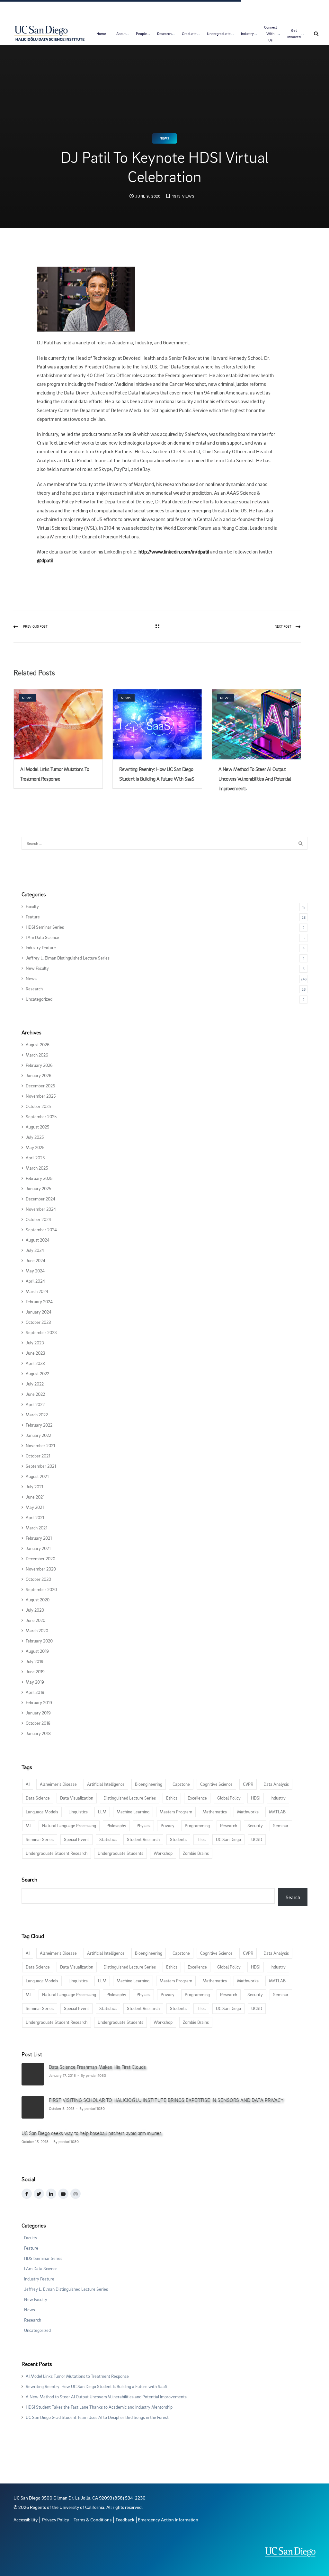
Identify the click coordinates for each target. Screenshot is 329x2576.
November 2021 (40, 1445)
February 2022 (39, 1425)
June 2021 (35, 1497)
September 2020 (41, 1589)
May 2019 (35, 1682)
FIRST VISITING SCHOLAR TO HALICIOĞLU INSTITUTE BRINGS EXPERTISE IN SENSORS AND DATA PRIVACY (166, 2100)
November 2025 (41, 1096)
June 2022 (35, 1394)
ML (29, 1825)
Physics (143, 1825)
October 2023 (38, 1322)
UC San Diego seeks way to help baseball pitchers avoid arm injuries (92, 2133)
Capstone (181, 1784)
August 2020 (38, 1600)
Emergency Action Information (168, 2520)
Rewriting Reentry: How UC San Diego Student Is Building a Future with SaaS (97, 2386)
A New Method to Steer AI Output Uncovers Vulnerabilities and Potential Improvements (255, 779)
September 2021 (41, 1466)
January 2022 (38, 1435)
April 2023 (35, 1363)
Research (164, 34)
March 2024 (37, 1291)
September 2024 (41, 1230)
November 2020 (41, 1569)
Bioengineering (149, 1784)
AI (28, 1784)
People (141, 34)
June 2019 (35, 1672)
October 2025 (38, 1106)
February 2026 (39, 1065)
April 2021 (35, 1517)
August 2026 (38, 1045)
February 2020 (39, 1641)
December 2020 (40, 1558)
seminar (281, 1825)
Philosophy (116, 1825)
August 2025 (37, 1127)
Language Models (42, 1812)
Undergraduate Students (120, 1853)
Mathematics (215, 1812)
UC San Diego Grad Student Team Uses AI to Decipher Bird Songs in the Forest (97, 2417)
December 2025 (40, 1086)
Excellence (197, 1798)
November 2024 (41, 1209)
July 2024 (35, 1250)
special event (76, 1839)
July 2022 (35, 1384)
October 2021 (38, 1456)
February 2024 (39, 1301)
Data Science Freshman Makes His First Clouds (97, 2067)
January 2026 (39, 1075)
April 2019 (35, 1692)
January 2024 (39, 1312)
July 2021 (34, 1487)
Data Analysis (276, 1784)
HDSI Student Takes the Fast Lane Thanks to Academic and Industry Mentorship (99, 2407)
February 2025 (39, 1178)
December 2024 (40, 1199)
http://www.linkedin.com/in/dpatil (174, 552)
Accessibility (26, 2520)
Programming (197, 1825)
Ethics (172, 1798)
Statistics (108, 1839)
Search (29, 1879)
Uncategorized (39, 999)
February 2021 (39, 1538)
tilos (201, 1839)
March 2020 (37, 1630)
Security (255, 1825)
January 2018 (38, 1733)
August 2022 (37, 1373)
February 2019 (39, 1702)
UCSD (257, 1839)
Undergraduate (219, 34)
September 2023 (41, 1332)
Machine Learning (133, 1812)
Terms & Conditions (93, 2520)
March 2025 (37, 1168)
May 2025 (35, 1147)
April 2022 (35, 1404)
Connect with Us (271, 34)
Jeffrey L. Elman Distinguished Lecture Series (68, 958)
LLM (102, 1812)
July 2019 (35, 1661)
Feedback (125, 2520)
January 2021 (38, 1548)
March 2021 (36, 1528)
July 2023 (35, 1343)
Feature (33, 917)
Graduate (189, 34)
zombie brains (196, 1853)
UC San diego (228, 1839)
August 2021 (37, 1476)
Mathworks (248, 1812)
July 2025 (35, 1137)
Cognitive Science (216, 1784)
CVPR (248, 1784)
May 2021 (35, 1507)
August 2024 (38, 1240)
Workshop (163, 1853)
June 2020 (36, 1620)
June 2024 (36, 1260)
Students (178, 1839)
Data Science (38, 1798)
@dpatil (45, 560)
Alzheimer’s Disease (58, 1784)
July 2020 (35, 1610)
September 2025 (41, 1116)
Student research (143, 1839)
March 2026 (37, 1055)
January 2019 (38, 1713)
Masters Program (176, 1812)
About (121, 34)
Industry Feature (41, 947)
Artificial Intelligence (106, 1784)
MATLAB (277, 1812)
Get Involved (294, 34)
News (164, 138)
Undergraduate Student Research (57, 1853)
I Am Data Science (42, 937)
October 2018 (38, 1723)
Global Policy (229, 1798)
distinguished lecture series (130, 1798)
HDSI (256, 1798)
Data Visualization (77, 1798)
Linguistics (78, 1812)
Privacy (168, 1825)
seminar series (40, 1839)
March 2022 (37, 1415)
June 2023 (36, 1353)
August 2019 (37, 1651)
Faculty (32, 906)
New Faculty (37, 968)
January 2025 (38, 1188)
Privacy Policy (56, 2520)
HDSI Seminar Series (45, 927)
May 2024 (35, 1271)
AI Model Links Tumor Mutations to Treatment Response (77, 2376)
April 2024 (35, 1281)
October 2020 (38, 1579)
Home (101, 34)
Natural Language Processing (69, 1825)
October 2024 (38, 1219)
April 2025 (35, 1158)
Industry (247, 34)
